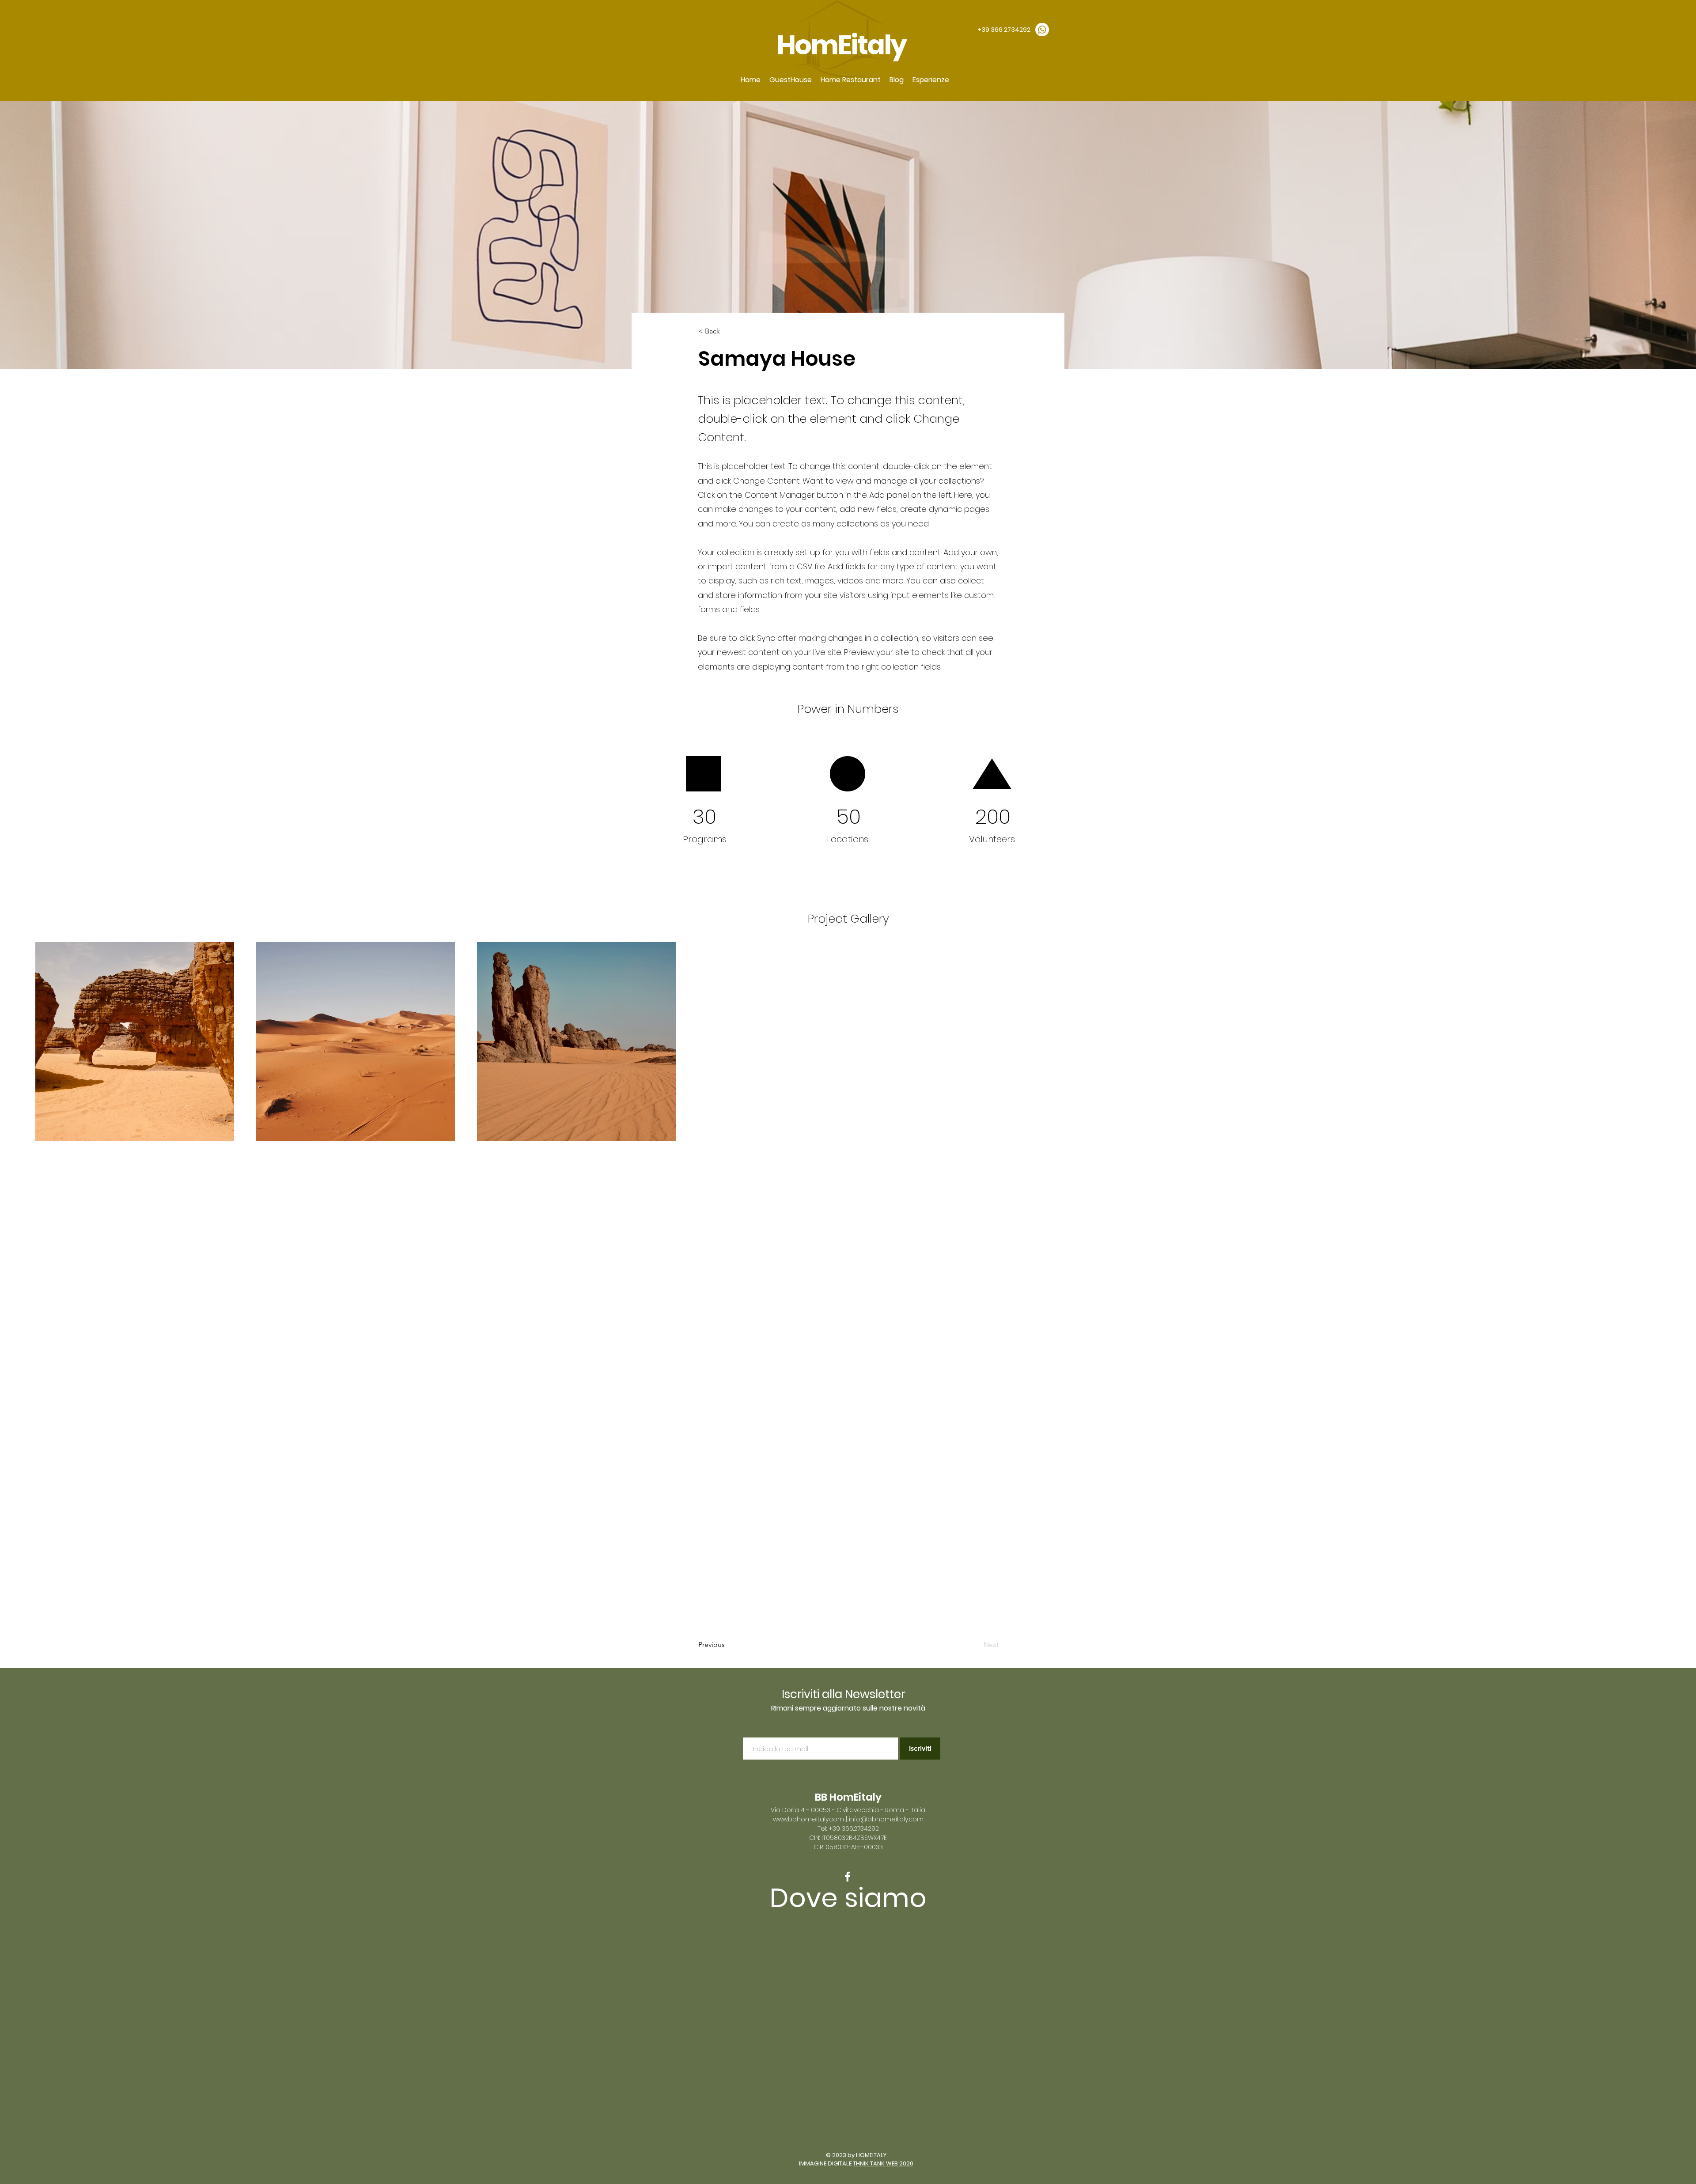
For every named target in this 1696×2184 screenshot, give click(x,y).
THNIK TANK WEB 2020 (883, 2163)
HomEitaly (843, 45)
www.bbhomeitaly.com (808, 1819)
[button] (791, 80)
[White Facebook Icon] (848, 1877)
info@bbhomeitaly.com (886, 1819)
